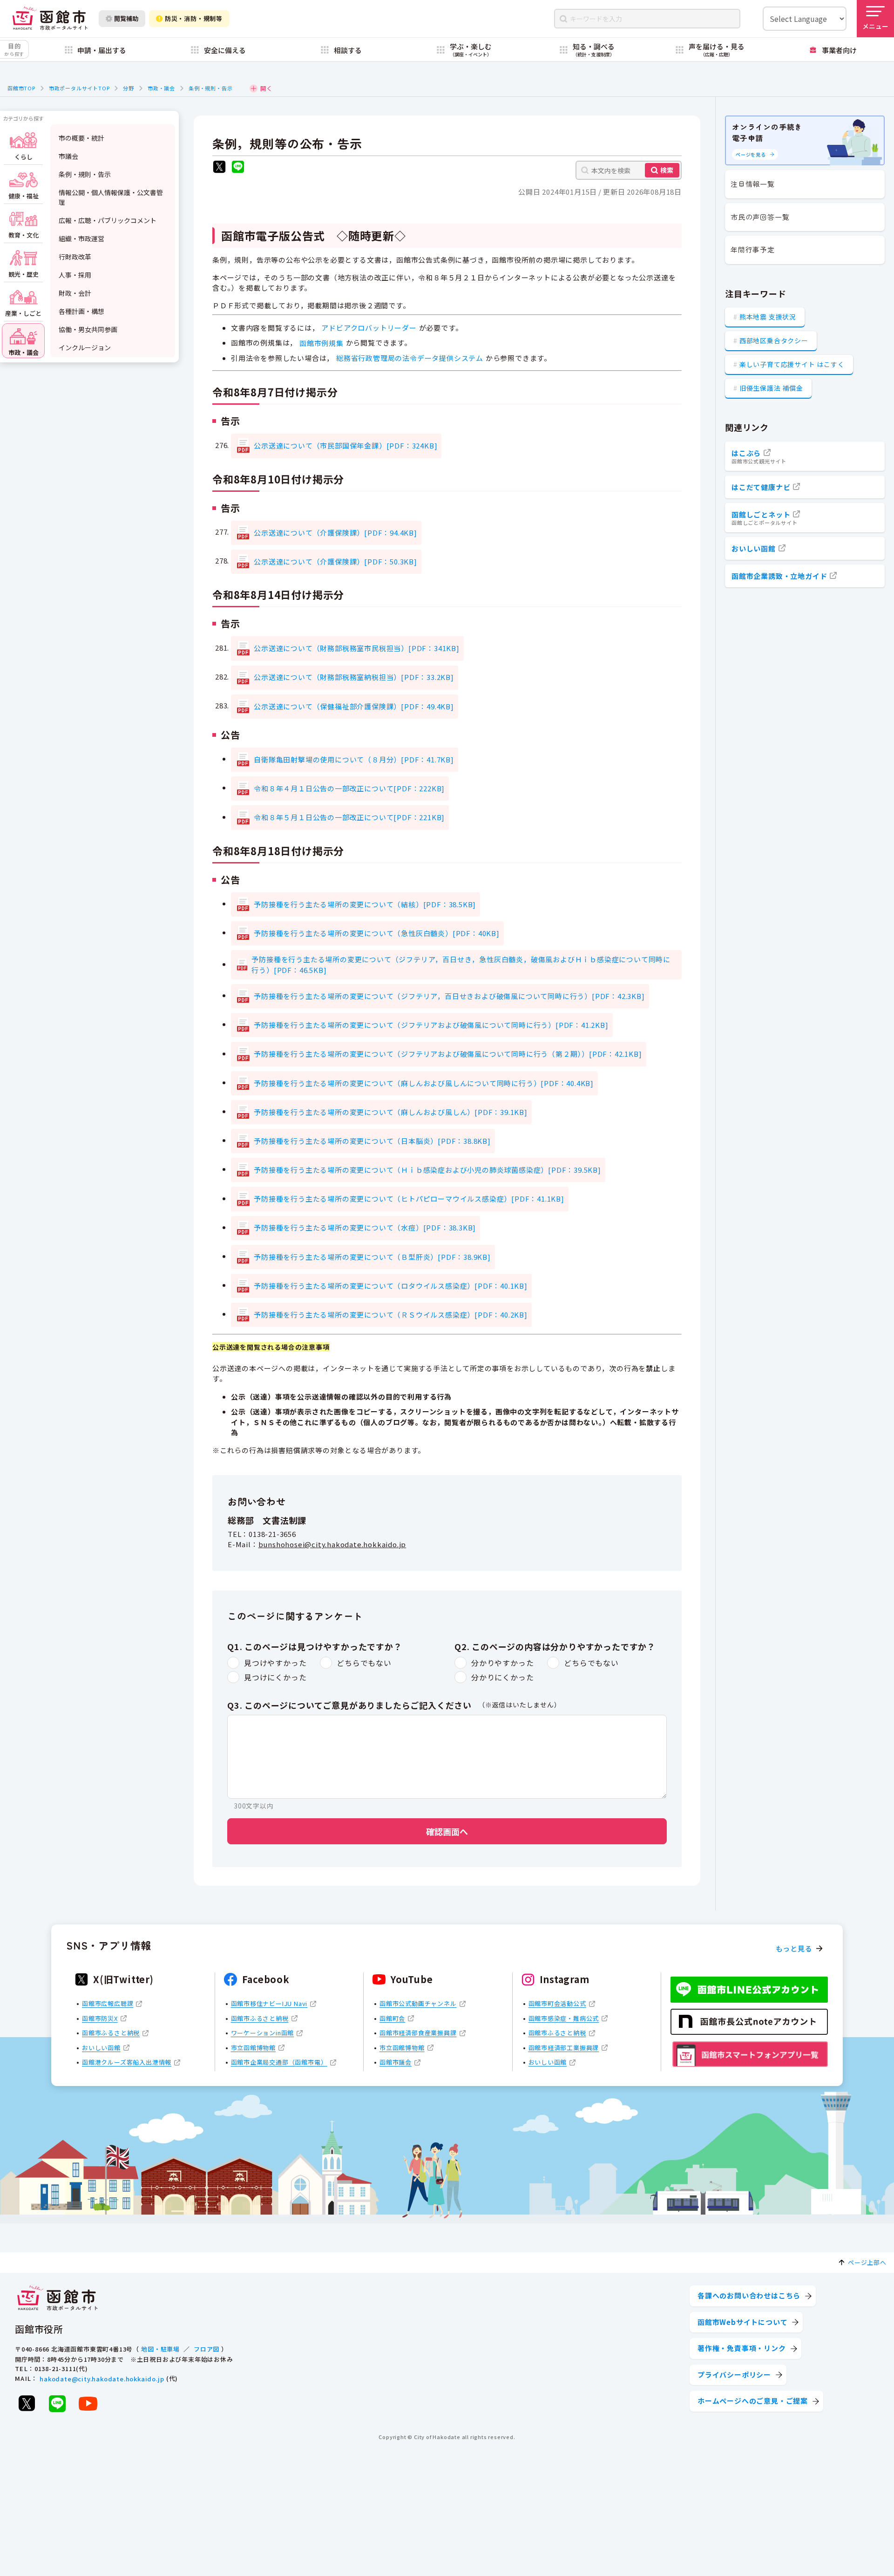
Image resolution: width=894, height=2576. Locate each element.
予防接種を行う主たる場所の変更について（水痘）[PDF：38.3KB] (365, 1227)
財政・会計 (75, 293)
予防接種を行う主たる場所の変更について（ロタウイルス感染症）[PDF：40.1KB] (391, 1286)
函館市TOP (21, 88)
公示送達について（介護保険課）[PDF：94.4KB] (335, 533)
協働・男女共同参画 (88, 329)
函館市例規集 (322, 343)
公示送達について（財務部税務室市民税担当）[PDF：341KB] (357, 648)
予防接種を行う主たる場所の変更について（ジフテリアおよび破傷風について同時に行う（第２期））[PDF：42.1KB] (448, 1054)
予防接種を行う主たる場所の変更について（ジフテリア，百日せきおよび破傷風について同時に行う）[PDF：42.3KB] (449, 996)
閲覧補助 (126, 18)
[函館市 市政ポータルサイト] (50, 18)
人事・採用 (75, 275)
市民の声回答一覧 (760, 217)
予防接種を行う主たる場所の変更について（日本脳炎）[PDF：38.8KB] (372, 1141)
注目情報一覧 (753, 184)
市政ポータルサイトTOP (79, 88)
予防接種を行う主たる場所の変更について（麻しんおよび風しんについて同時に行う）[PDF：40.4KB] (424, 1083)
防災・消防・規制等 (194, 18)
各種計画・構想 (81, 311)
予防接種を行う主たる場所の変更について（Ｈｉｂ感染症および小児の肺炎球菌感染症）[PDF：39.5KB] (427, 1170)
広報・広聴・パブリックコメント (108, 220)
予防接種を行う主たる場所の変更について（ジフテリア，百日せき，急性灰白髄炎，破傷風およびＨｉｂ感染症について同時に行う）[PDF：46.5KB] (461, 965)
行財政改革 (75, 257)
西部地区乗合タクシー (774, 340)
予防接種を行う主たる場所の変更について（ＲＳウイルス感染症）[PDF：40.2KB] (391, 1315)
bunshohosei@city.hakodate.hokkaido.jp (332, 1544)
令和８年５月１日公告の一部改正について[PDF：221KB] (349, 817)
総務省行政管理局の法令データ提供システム (410, 358)
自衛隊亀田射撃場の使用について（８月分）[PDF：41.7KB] (354, 759)
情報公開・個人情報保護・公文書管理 (111, 197)
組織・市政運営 (81, 238)
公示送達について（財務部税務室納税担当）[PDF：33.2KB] (354, 677)
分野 (129, 88)
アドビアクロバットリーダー (369, 328)
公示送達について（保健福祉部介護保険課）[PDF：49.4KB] (354, 706)
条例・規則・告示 (210, 88)
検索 (667, 170)
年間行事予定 (753, 249)
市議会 (68, 156)
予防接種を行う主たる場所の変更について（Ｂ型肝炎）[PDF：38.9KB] (372, 1257)
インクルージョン (85, 347)
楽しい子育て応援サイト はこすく (792, 364)
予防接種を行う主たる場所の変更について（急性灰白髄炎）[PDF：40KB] (377, 933)
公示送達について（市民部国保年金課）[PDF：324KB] (345, 445)
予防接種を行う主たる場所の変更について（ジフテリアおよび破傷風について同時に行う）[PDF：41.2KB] (431, 1025)
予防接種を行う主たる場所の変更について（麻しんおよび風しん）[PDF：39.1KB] (391, 1112)
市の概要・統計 (81, 138)
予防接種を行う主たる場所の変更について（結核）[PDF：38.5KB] (365, 904)
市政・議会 (161, 88)
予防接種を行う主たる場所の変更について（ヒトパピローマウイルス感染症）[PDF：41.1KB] (409, 1199)
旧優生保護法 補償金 (771, 388)
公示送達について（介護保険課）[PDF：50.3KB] (335, 561)
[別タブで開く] (219, 168)
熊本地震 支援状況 (768, 317)
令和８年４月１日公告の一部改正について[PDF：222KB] (349, 788)
